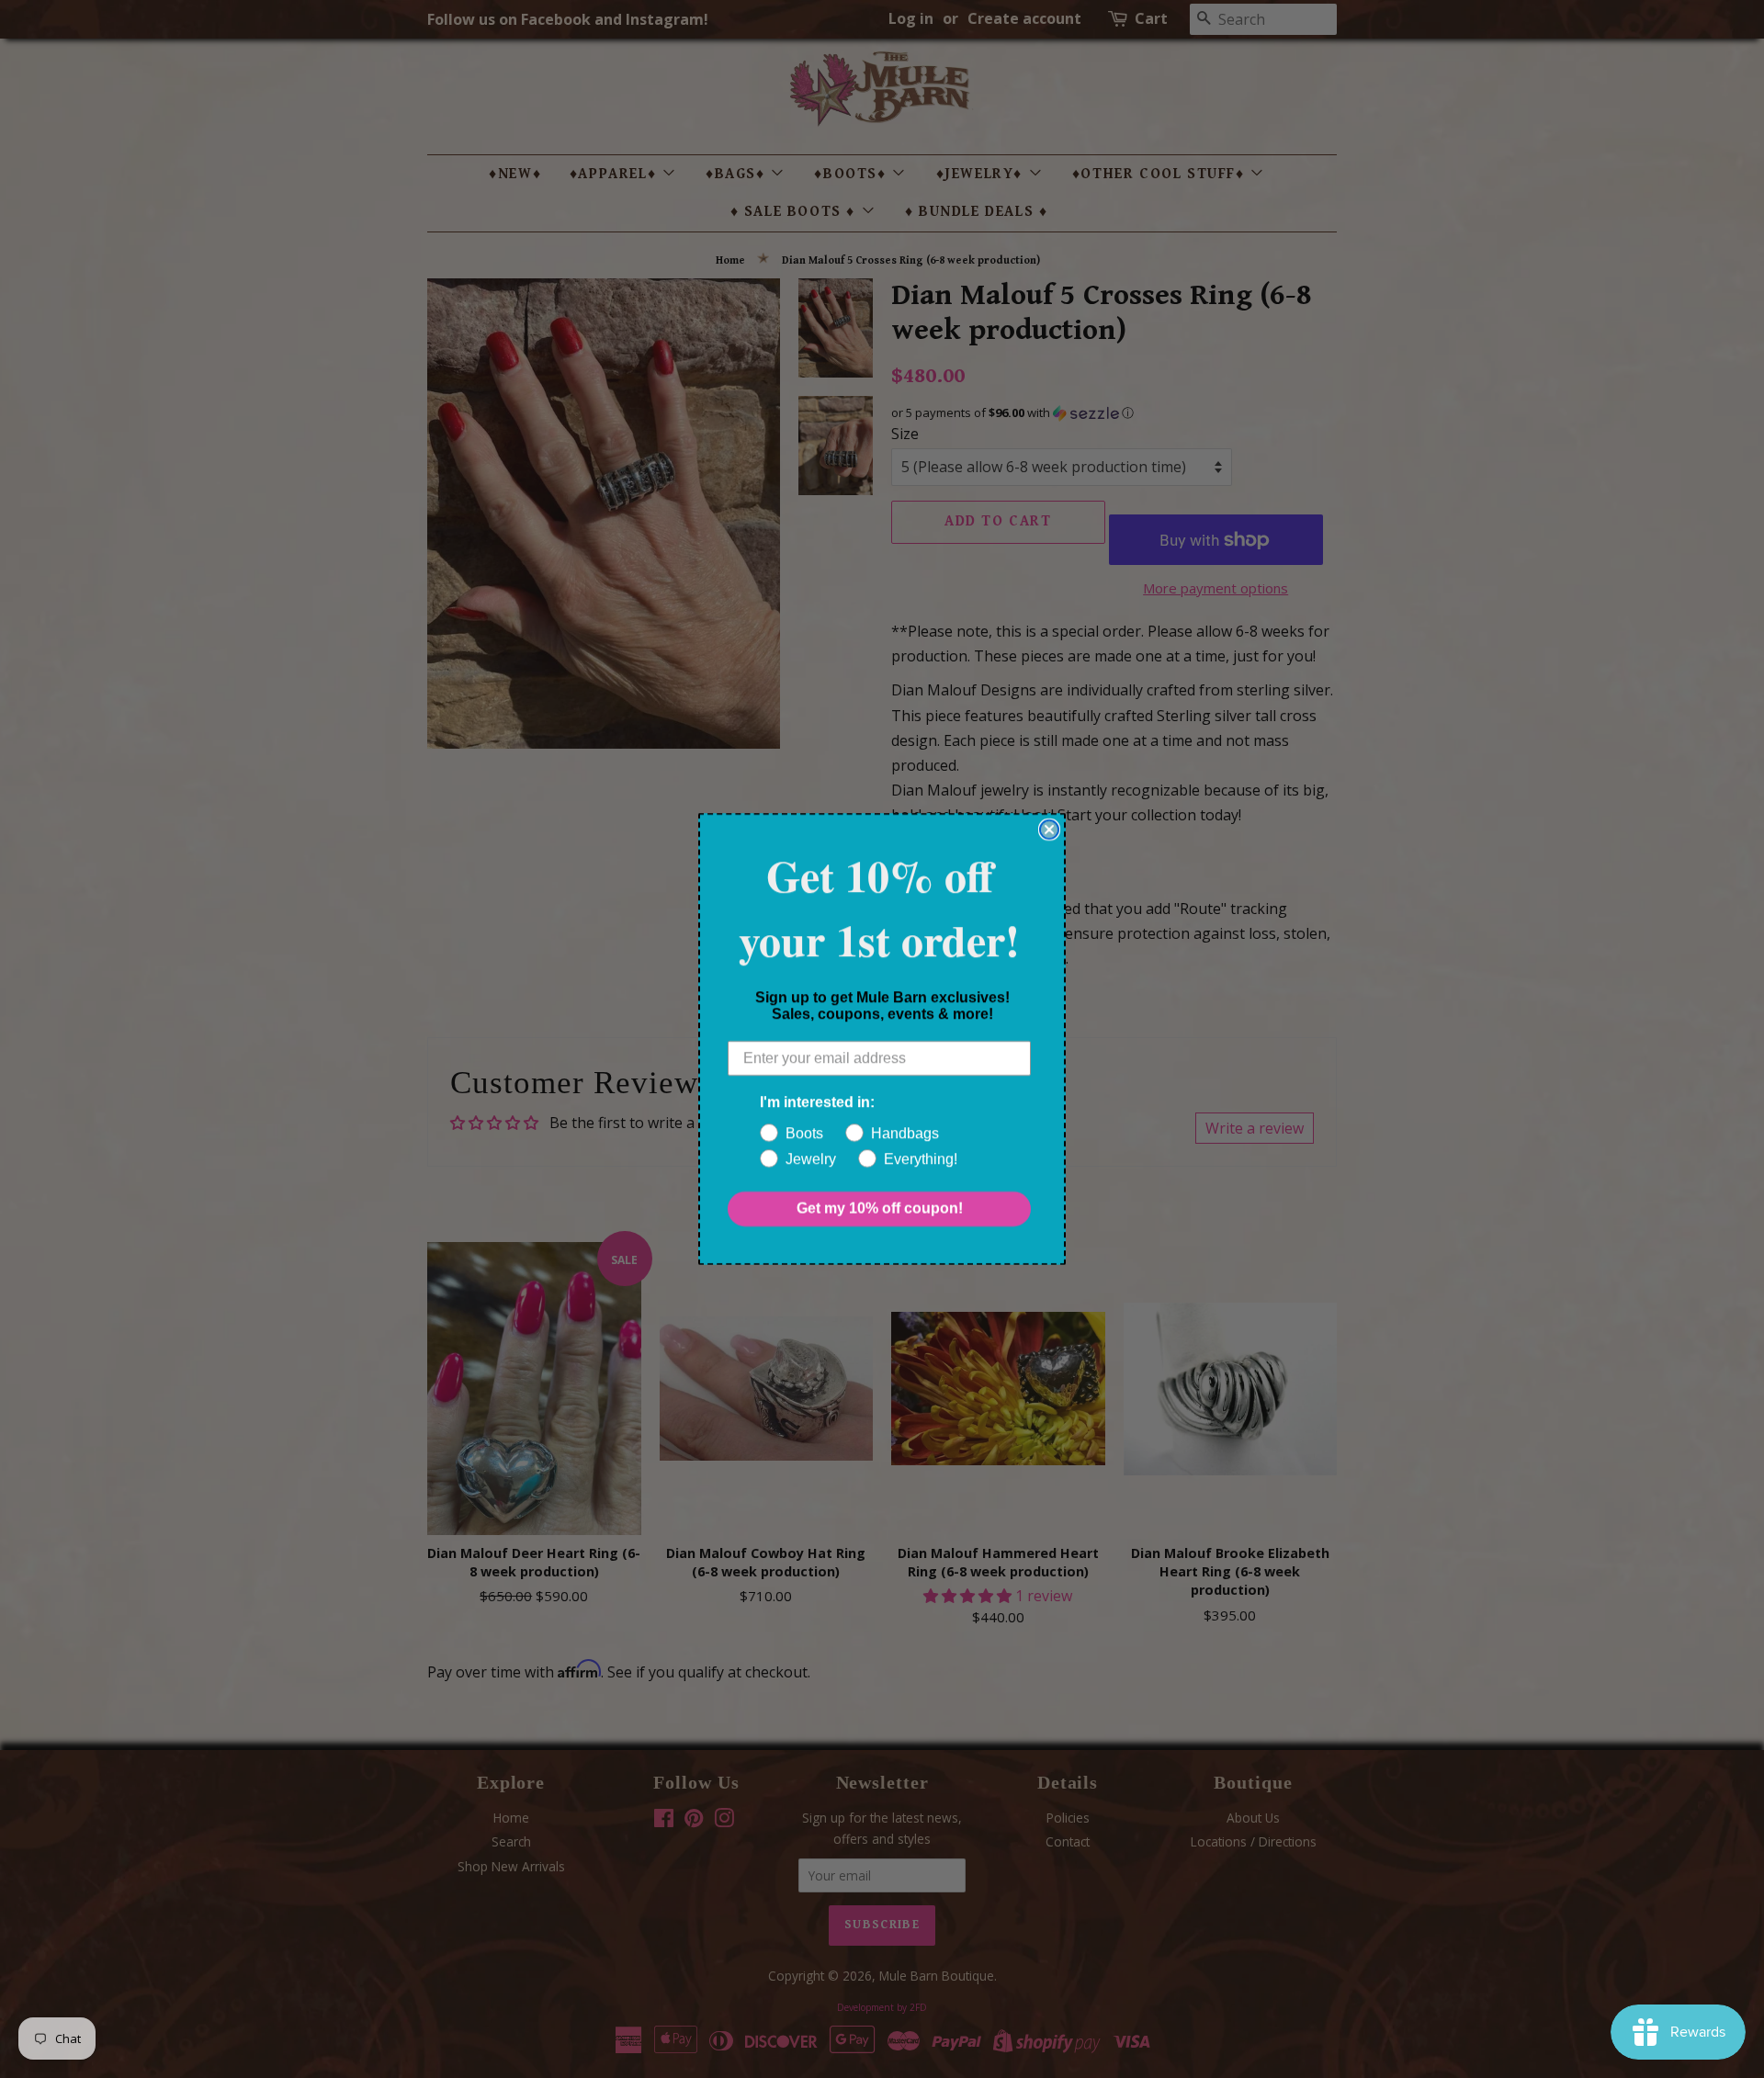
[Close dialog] (1049, 830)
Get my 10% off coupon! (880, 1208)
